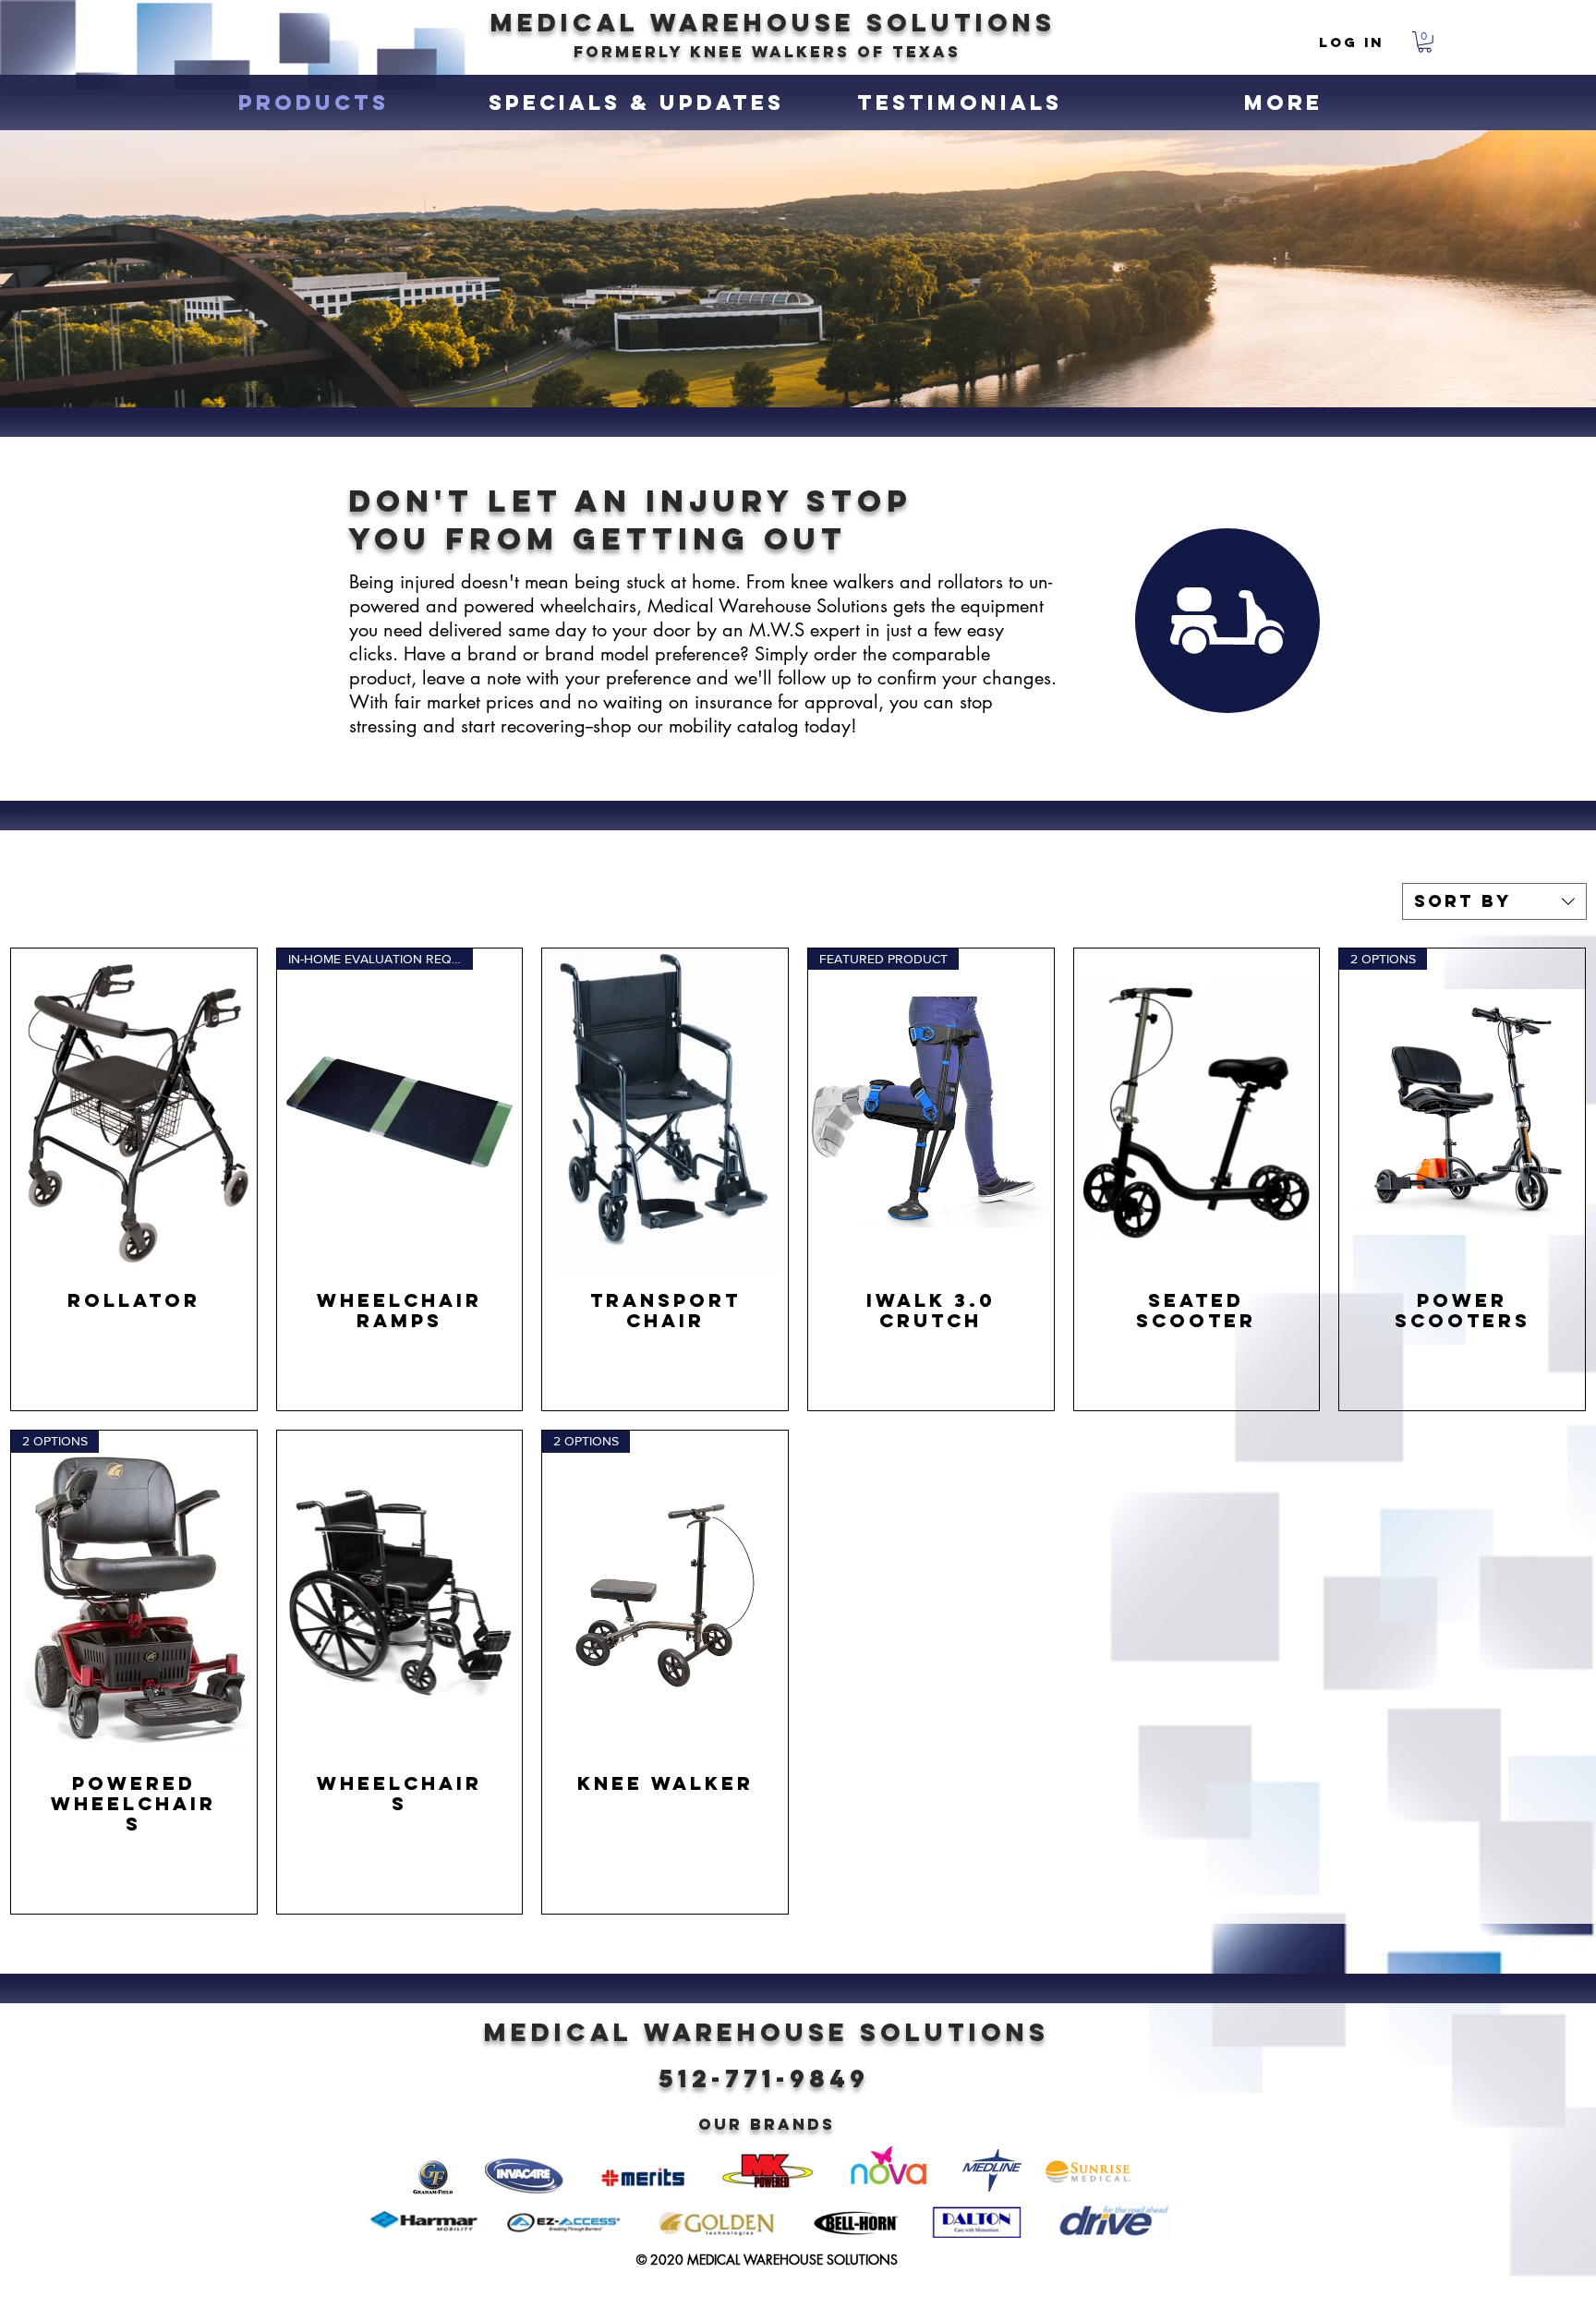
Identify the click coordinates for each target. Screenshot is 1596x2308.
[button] (1425, 42)
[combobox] (1494, 901)
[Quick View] (134, 1112)
